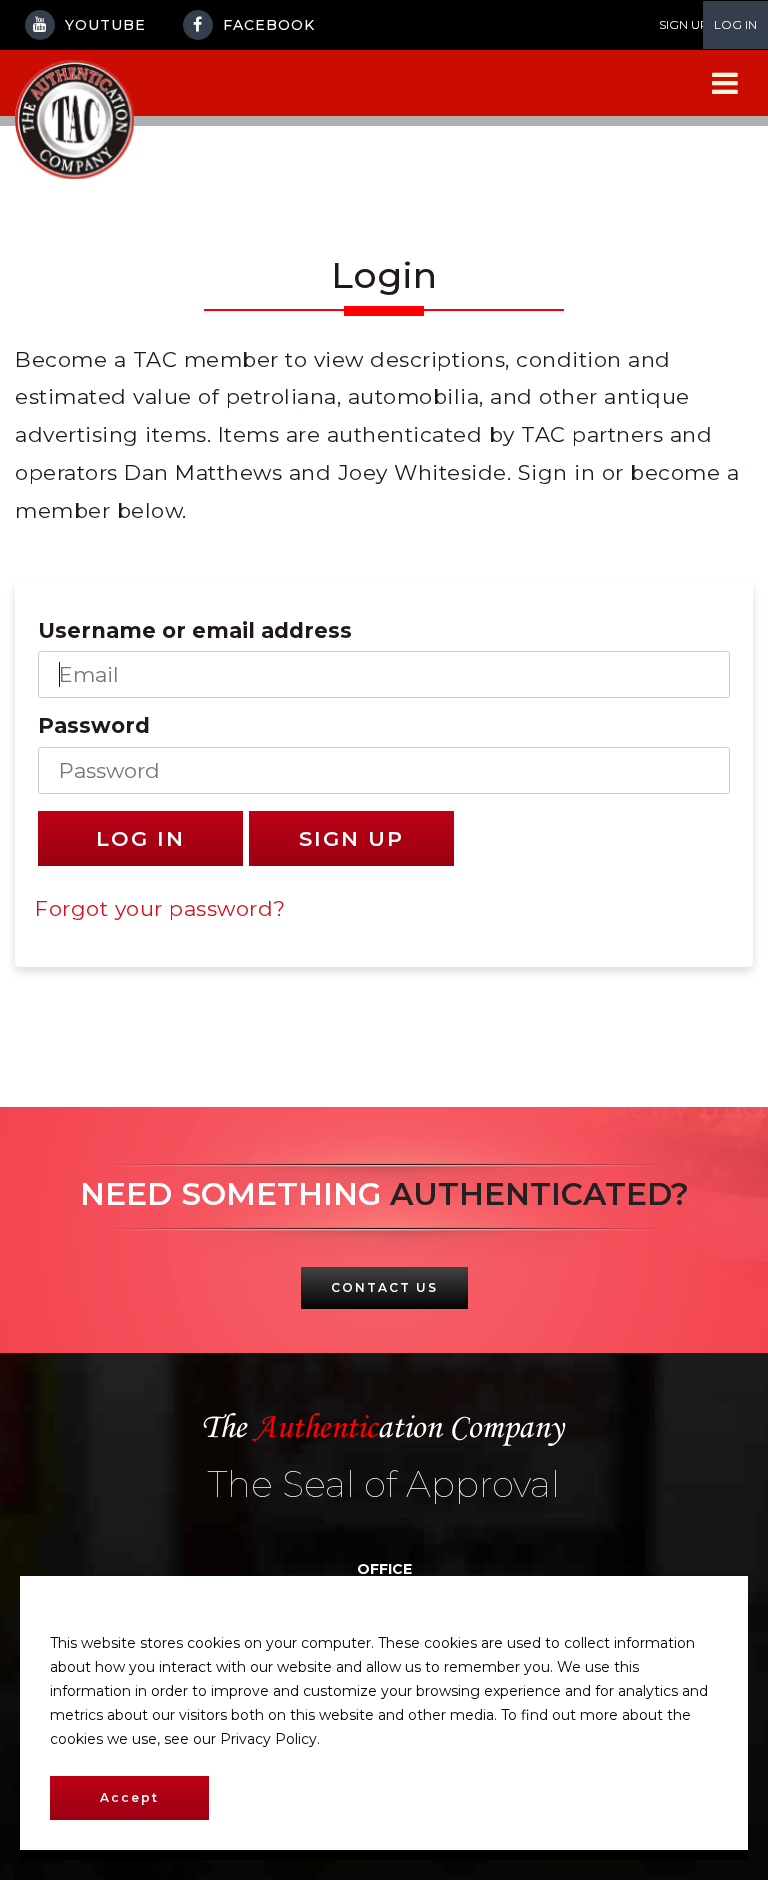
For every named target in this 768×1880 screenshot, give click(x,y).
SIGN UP (684, 24)
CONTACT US (384, 1287)
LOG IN (735, 24)
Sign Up (351, 838)
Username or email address (195, 630)
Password (94, 725)
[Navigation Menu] (725, 83)
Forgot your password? (160, 908)
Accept (129, 1797)
